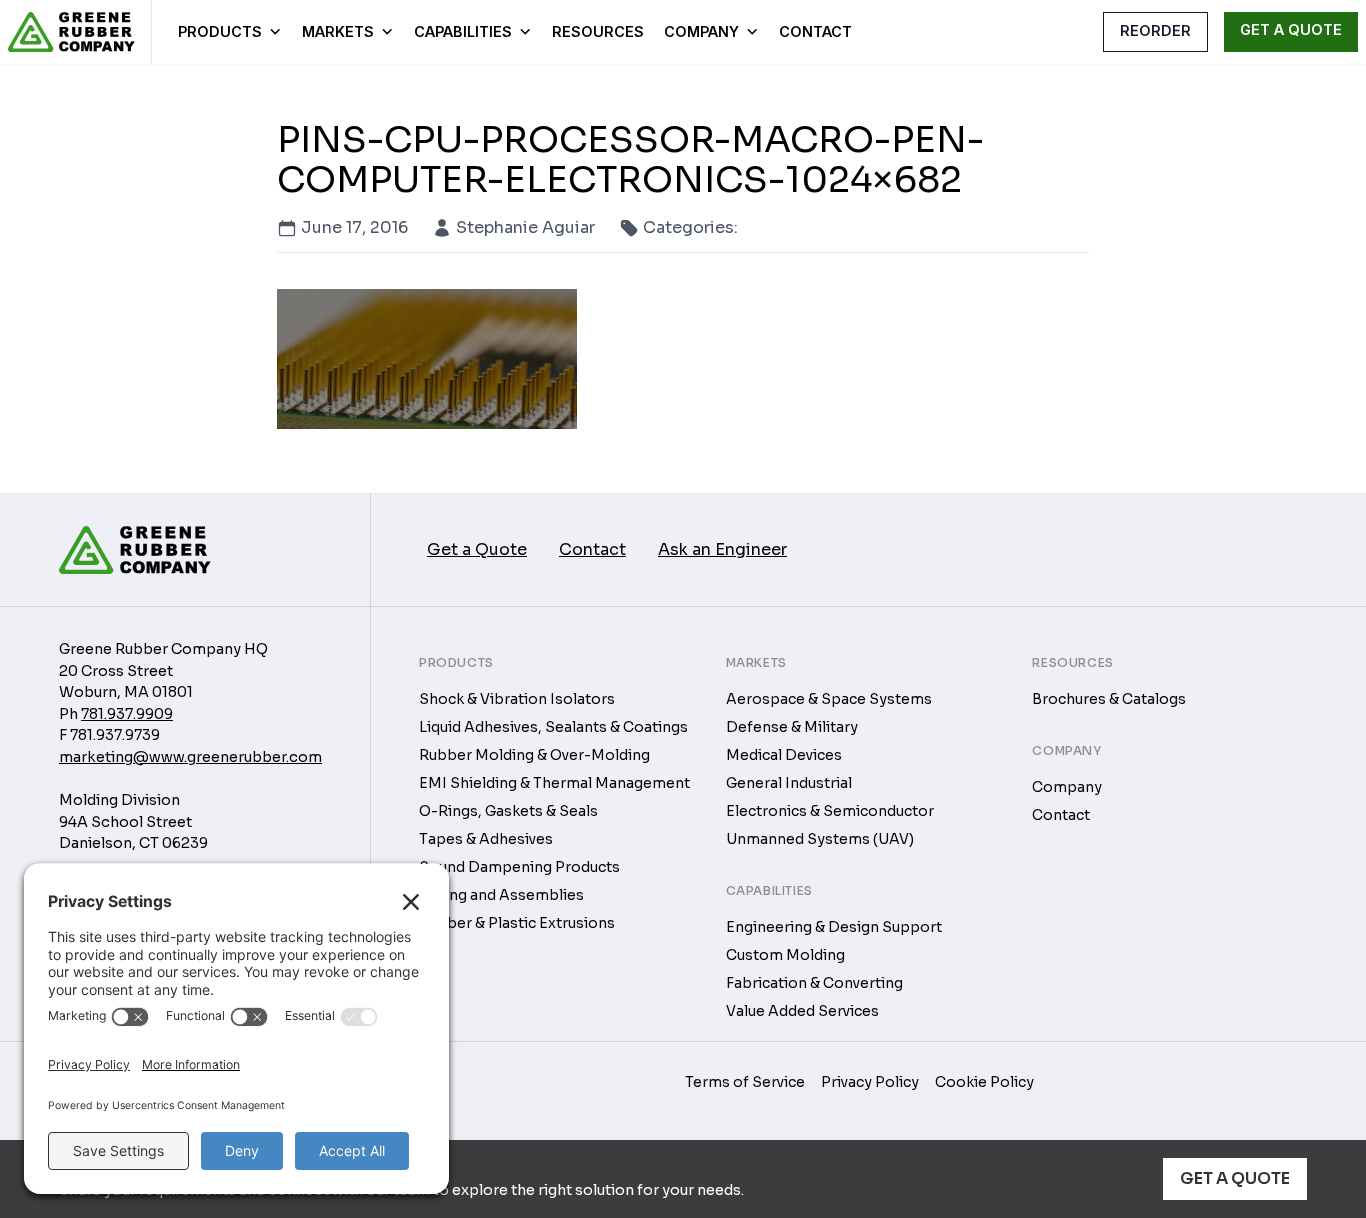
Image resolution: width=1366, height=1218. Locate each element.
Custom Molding (785, 955)
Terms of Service (745, 1082)
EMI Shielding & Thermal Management (554, 783)
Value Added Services (802, 1011)
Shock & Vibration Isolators (517, 699)
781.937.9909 (127, 714)
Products (220, 31)
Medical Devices (784, 755)
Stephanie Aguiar (525, 227)
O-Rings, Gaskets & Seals (508, 811)
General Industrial (789, 783)
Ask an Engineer (722, 549)
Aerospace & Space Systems (829, 699)
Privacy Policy (870, 1082)
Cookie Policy (984, 1082)
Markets (338, 31)
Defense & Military (792, 727)
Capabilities (463, 31)
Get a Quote (1235, 1178)
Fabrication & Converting (814, 983)
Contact (815, 31)
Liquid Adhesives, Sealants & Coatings (553, 727)
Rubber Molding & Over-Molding (534, 755)
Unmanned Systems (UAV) (820, 839)
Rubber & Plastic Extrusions (517, 923)
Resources (598, 31)
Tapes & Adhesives (486, 839)
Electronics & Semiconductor (830, 811)
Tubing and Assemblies (501, 895)
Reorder (1155, 30)
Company (701, 31)
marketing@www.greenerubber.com (190, 757)
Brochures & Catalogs (1109, 699)
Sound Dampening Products (519, 867)
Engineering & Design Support (834, 927)
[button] (1069, 31)
